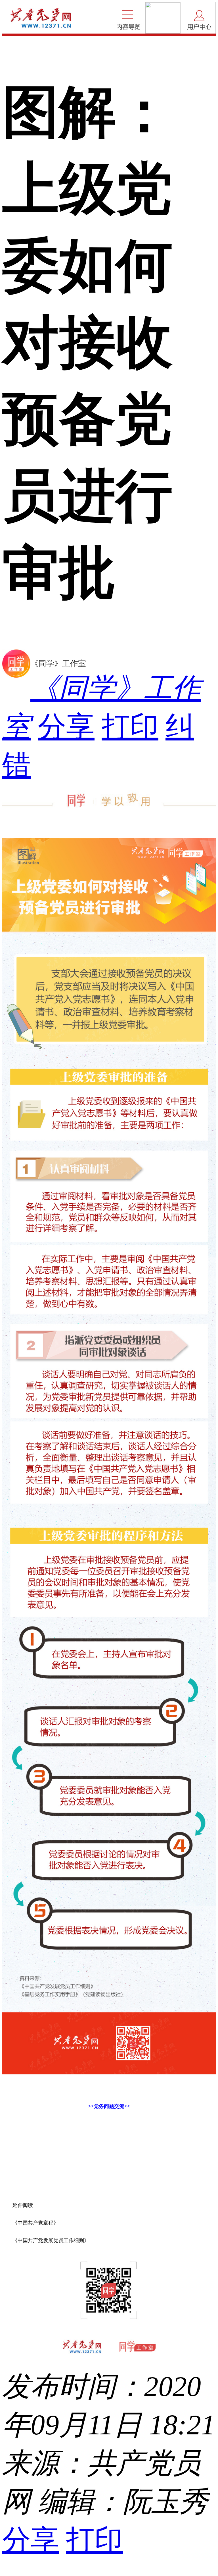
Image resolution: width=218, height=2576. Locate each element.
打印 (130, 727)
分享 (66, 727)
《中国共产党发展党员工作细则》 (51, 2240)
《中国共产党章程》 (35, 2223)
